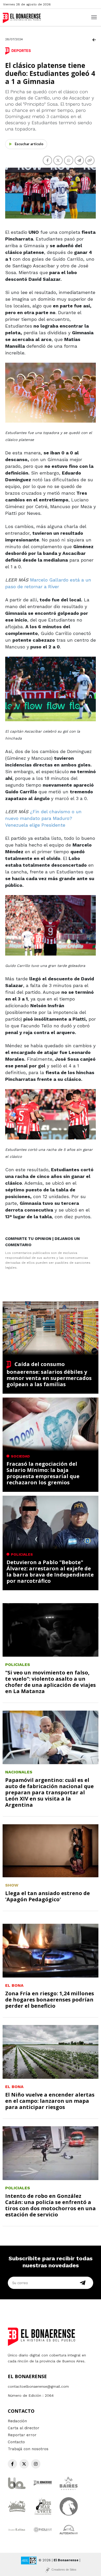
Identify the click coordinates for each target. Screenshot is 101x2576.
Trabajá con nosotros (28, 2449)
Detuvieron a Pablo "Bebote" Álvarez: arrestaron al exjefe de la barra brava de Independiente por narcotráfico (50, 1572)
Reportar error (22, 2435)
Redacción (17, 2421)
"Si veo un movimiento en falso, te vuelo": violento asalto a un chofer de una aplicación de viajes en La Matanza (51, 1682)
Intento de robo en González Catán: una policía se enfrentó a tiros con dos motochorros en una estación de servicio (51, 2205)
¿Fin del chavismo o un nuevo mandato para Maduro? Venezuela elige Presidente (43, 818)
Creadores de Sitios (64, 2570)
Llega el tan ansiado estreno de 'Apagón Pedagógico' (48, 1896)
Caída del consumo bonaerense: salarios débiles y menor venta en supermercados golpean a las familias (49, 1374)
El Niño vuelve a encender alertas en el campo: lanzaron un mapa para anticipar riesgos (50, 2101)
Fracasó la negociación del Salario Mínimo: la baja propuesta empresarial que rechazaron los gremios (43, 1473)
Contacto (16, 2442)
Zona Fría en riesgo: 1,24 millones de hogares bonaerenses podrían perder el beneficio (50, 2000)
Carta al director (24, 2428)
